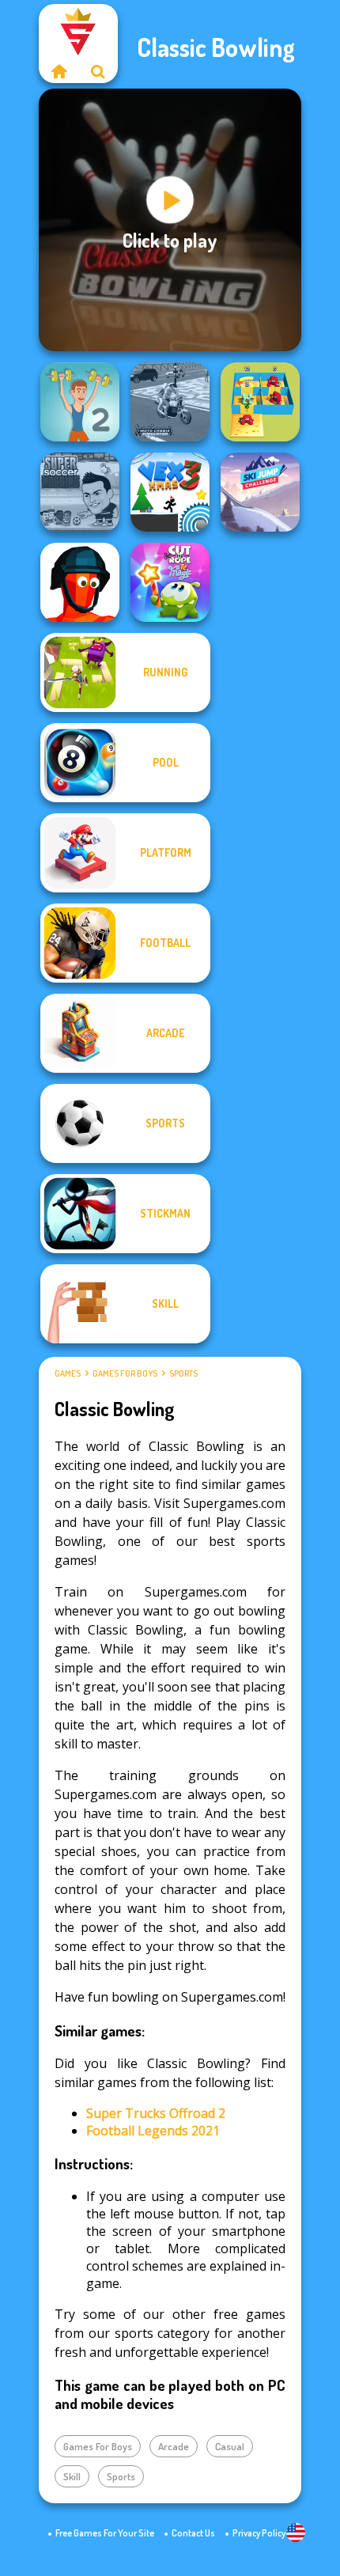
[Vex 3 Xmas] (170, 492)
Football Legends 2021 (153, 2131)
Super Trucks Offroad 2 (156, 2113)
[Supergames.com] (59, 71)
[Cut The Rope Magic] (170, 582)
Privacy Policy (259, 2533)
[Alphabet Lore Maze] (260, 402)
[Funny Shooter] (80, 582)
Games (68, 1373)
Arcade (174, 2446)
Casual (230, 2446)
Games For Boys (125, 1373)
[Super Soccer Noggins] (80, 492)
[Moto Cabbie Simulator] (170, 402)
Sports (183, 1373)
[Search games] (98, 71)
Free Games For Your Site (105, 2533)
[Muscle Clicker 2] (80, 402)
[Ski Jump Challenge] (260, 492)
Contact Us (193, 2533)
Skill (72, 2476)
